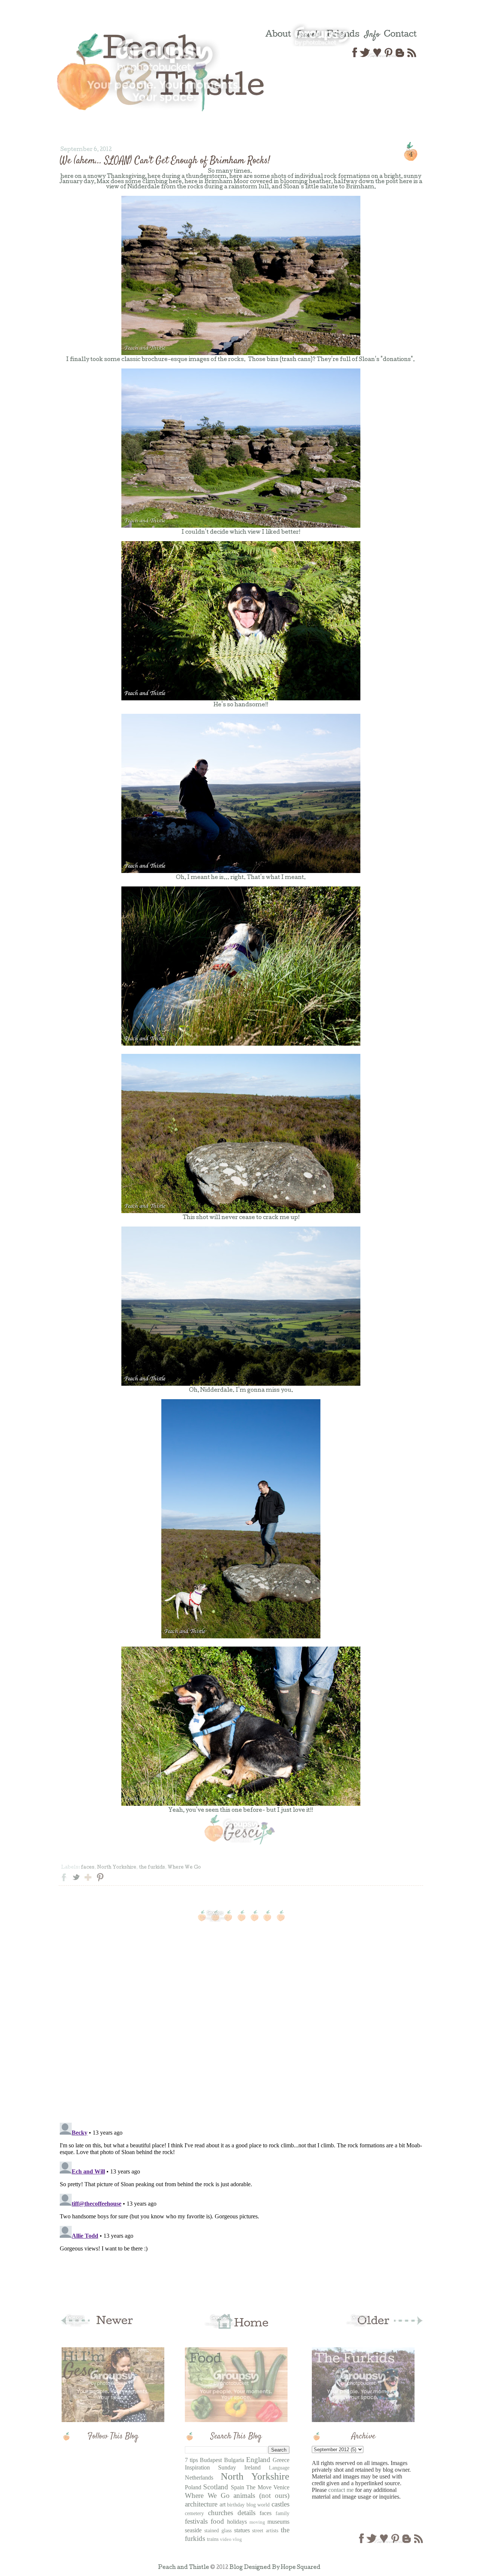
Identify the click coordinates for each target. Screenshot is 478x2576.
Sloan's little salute (311, 187)
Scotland (216, 2487)
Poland (193, 2487)
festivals (196, 2521)
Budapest (211, 2460)
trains (213, 2539)
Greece (281, 2460)
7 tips (191, 2460)
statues (242, 2530)
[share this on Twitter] (76, 1882)
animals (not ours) (261, 2495)
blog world (258, 2505)
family (283, 2513)
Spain (238, 2487)
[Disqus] (241, 2020)
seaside (193, 2530)
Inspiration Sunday (210, 2467)
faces (88, 1868)
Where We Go (184, 1868)
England (258, 2460)
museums (278, 2522)
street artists (265, 2530)
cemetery (194, 2513)
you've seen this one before (224, 1811)
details (246, 2513)
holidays (237, 2522)
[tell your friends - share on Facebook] (64, 1882)
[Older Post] (383, 2327)
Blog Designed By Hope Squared (275, 2568)
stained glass (218, 2530)
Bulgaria (234, 2460)
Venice (281, 2487)
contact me (341, 2490)
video (226, 2539)
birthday (236, 2505)
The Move (259, 2487)
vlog (237, 2539)
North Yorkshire (117, 1868)
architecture (201, 2504)
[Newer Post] (99, 2327)
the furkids (152, 1868)
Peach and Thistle (184, 2568)
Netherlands (199, 2478)
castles (280, 2504)
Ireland (252, 2467)
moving (257, 2522)
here (67, 177)
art (223, 2504)
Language (279, 2468)
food (217, 2521)
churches (221, 2513)
